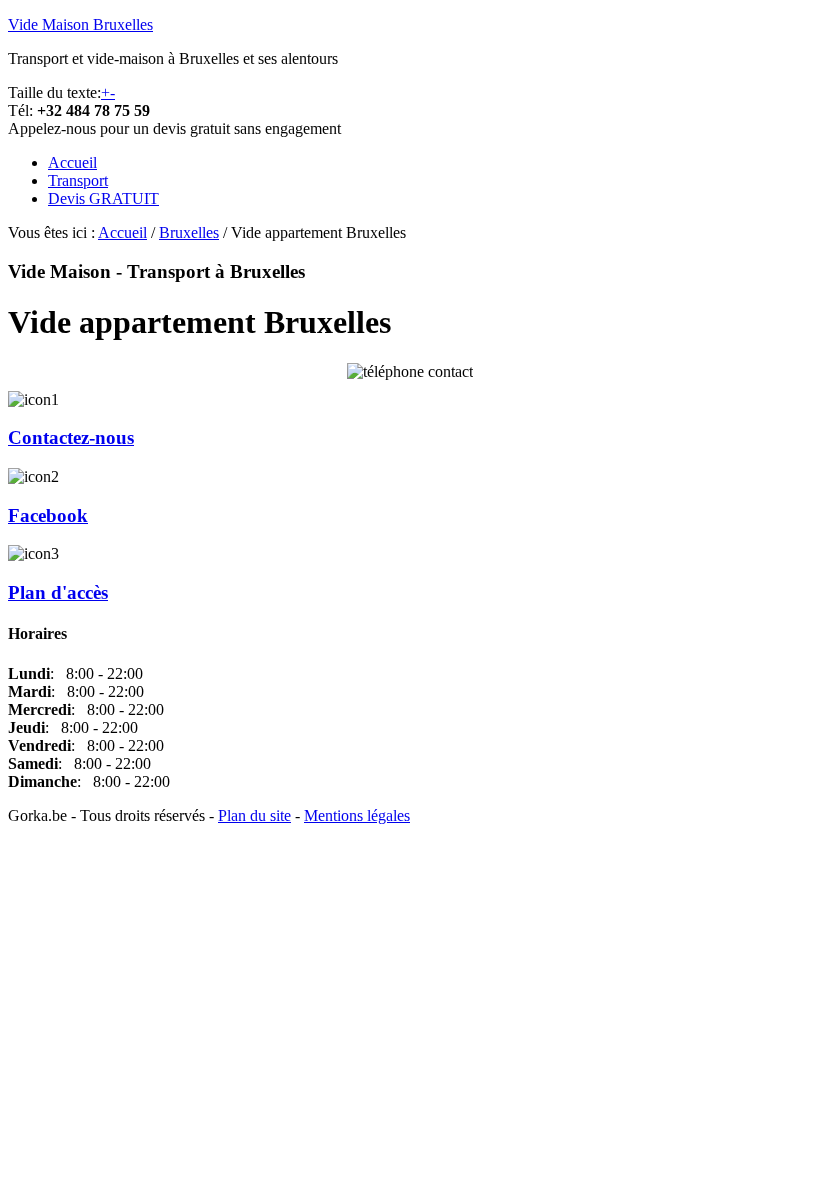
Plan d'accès (58, 592)
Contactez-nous (71, 437)
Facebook (48, 515)
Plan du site (254, 815)
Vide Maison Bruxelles (80, 24)
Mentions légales (357, 815)
